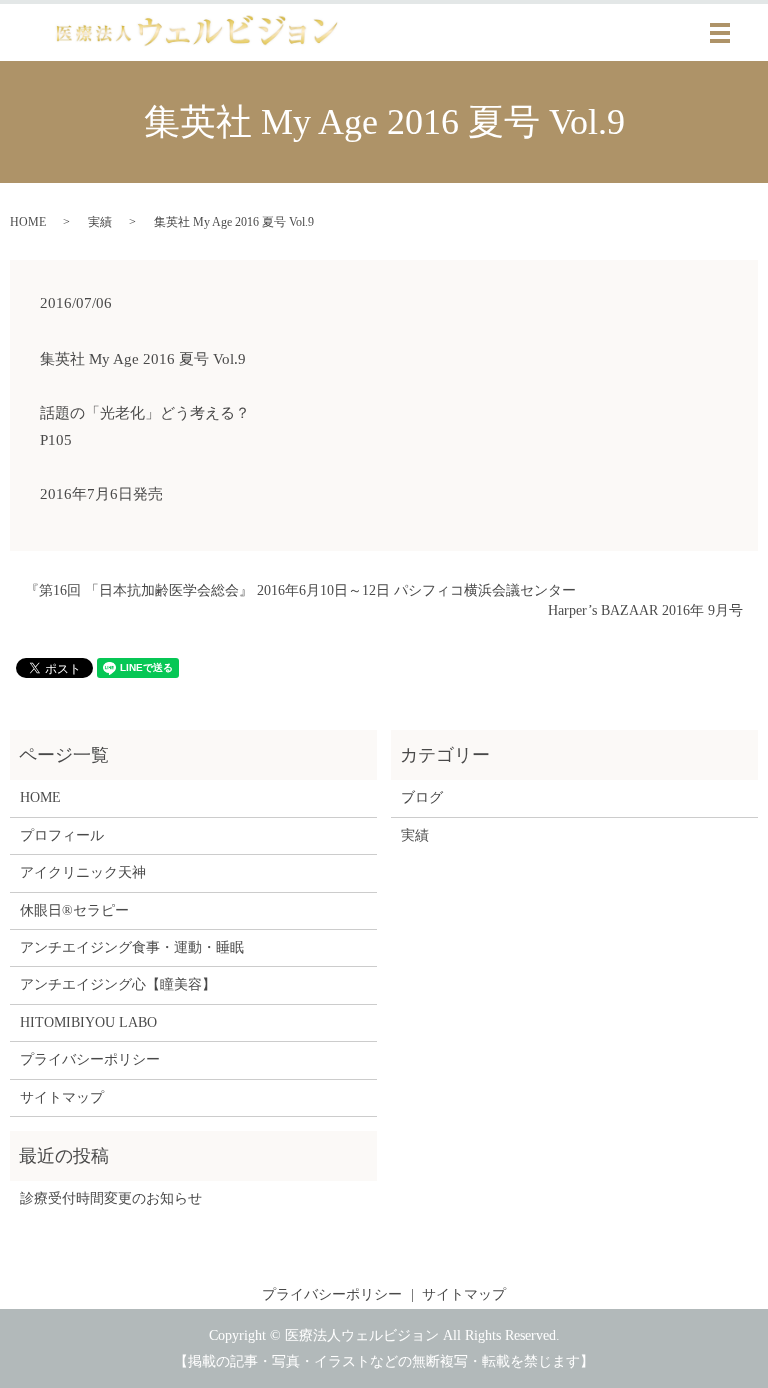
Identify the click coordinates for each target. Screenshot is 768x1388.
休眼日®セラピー (74, 910)
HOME (28, 222)
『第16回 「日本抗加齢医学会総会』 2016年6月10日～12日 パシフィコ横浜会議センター (300, 590)
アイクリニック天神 (83, 872)
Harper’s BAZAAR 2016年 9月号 (645, 610)
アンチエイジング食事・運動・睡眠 (132, 947)
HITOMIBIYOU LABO (88, 1022)
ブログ (422, 797)
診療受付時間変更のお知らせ (111, 1198)
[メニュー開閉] (720, 33)
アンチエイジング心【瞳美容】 (118, 984)
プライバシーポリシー (90, 1059)
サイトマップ (62, 1097)
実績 (100, 222)
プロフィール (62, 835)
